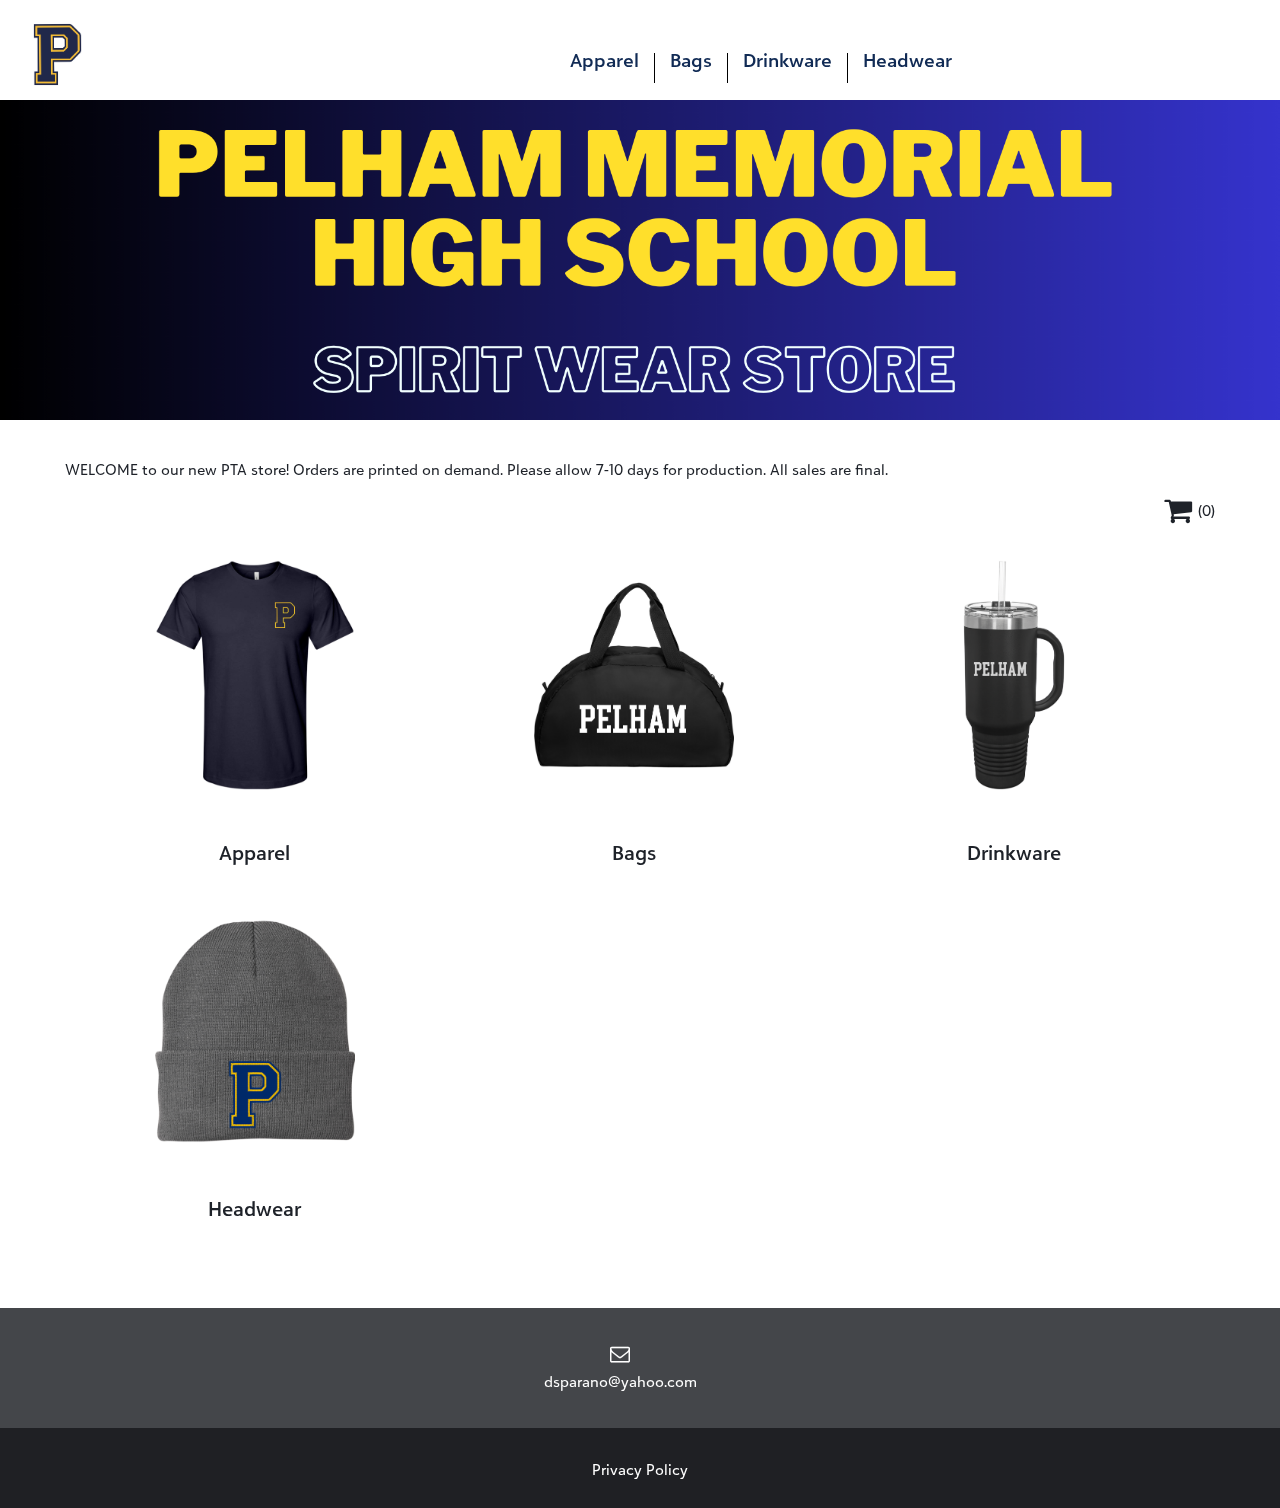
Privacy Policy (640, 1469)
